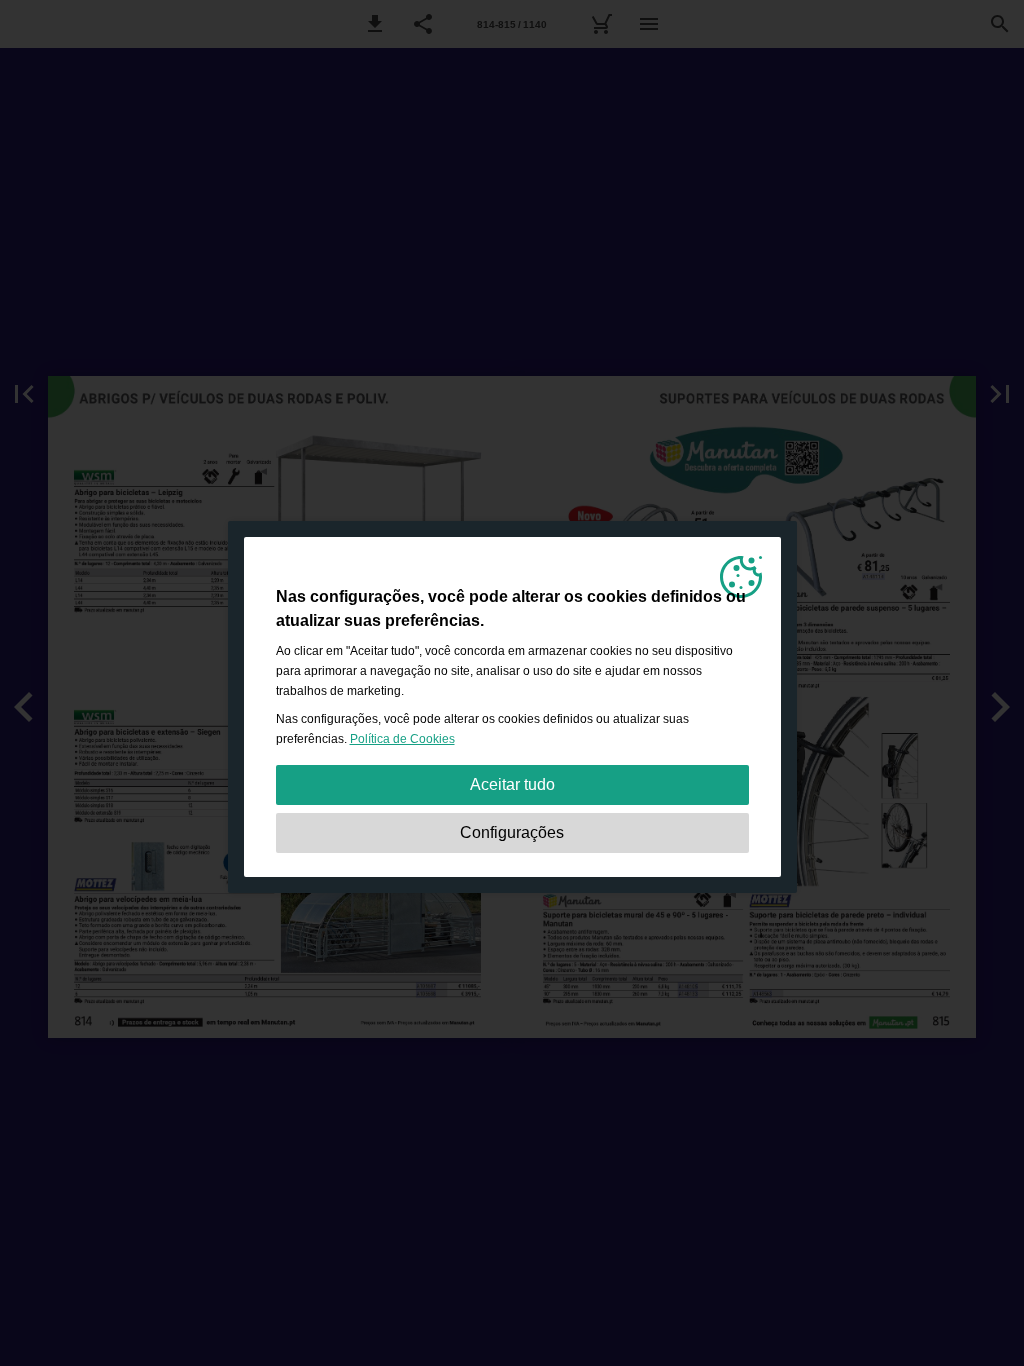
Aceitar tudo (512, 784)
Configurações (512, 832)
